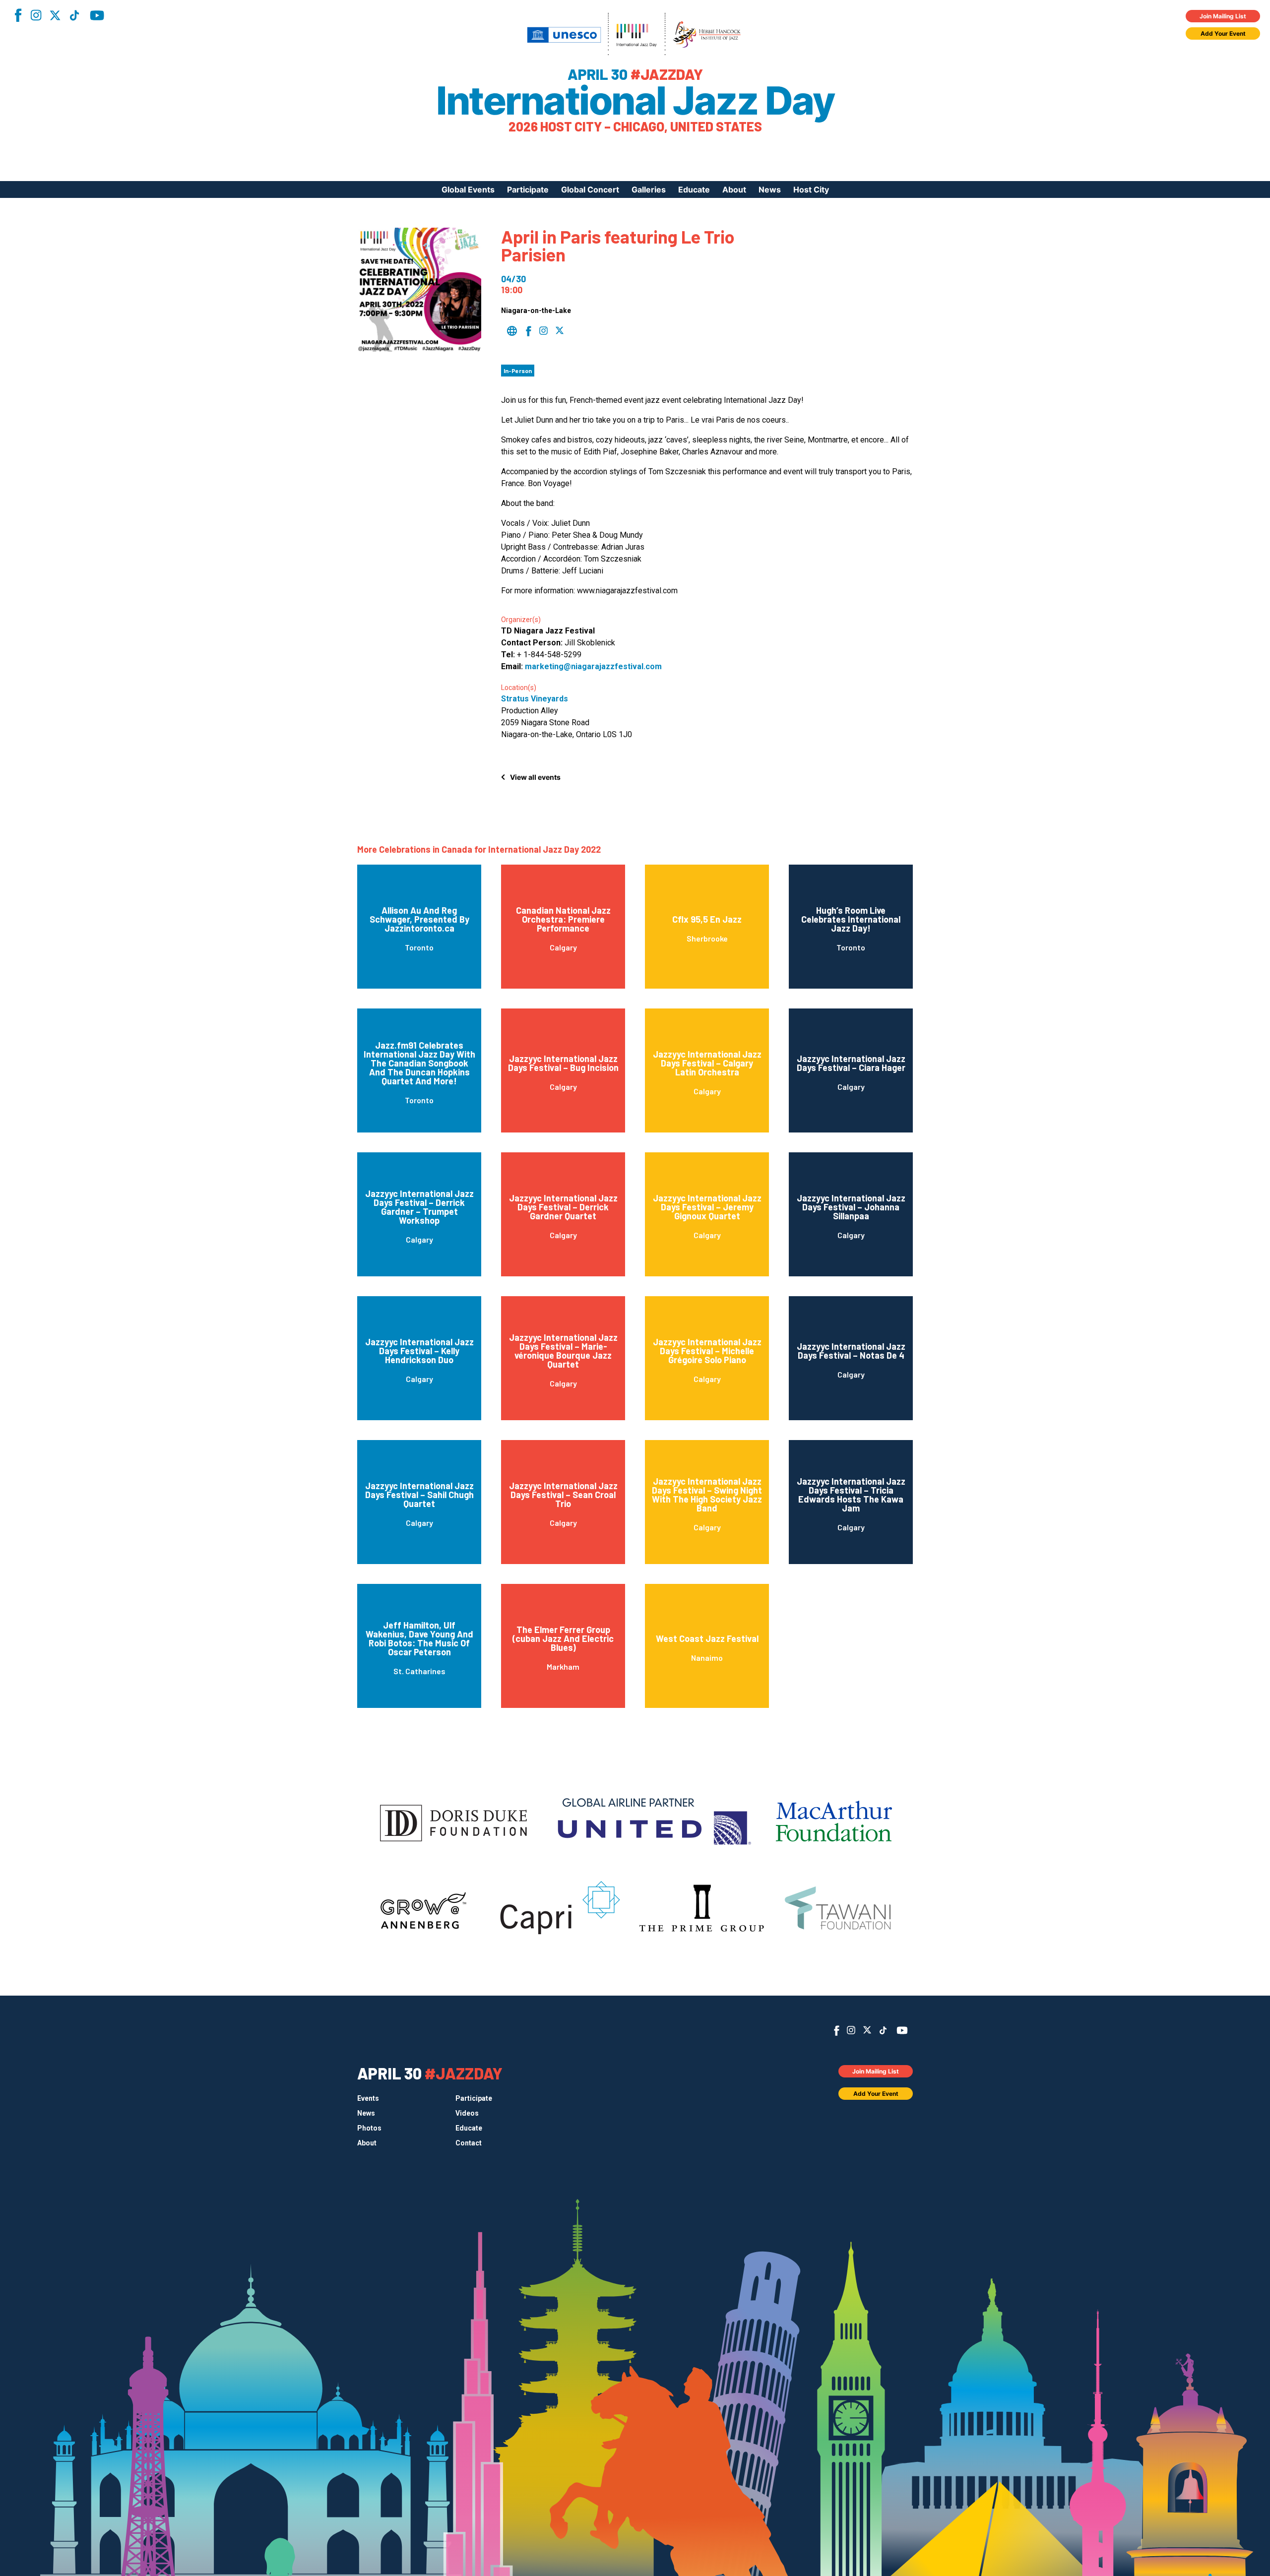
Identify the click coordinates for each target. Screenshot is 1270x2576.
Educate (694, 189)
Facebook (18, 15)
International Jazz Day (635, 101)
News (770, 189)
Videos (467, 2113)
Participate (528, 189)
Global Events (468, 189)
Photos (369, 2128)
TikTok (74, 15)
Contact (469, 2143)
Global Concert (590, 189)
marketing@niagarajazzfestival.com (593, 666)
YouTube (97, 15)
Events (368, 2098)
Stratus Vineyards (535, 699)
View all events (535, 777)
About (734, 189)
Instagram (36, 15)
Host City (811, 189)
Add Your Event (1223, 33)
